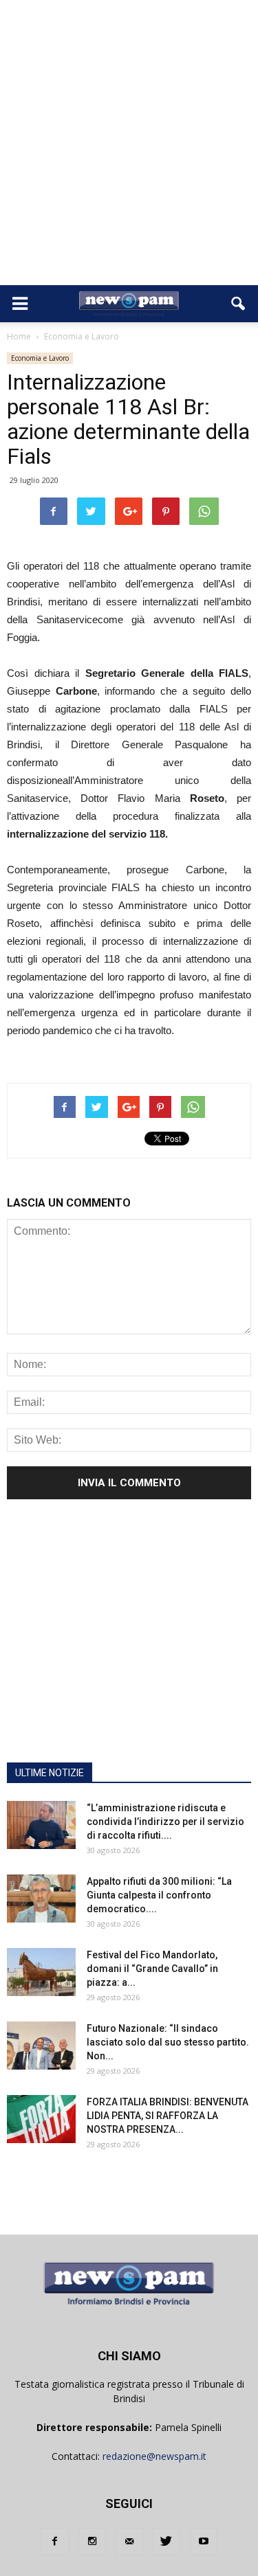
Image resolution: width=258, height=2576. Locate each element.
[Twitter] (166, 2542)
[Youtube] (204, 2542)
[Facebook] (55, 2542)
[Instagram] (92, 2542)
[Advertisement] (129, 149)
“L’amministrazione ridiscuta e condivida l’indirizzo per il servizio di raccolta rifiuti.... (165, 1822)
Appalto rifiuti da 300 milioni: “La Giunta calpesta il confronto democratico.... (159, 1895)
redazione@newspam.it (154, 2456)
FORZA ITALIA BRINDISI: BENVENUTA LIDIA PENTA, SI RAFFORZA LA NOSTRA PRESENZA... (168, 2116)
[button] (239, 304)
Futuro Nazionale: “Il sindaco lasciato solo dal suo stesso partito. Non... (168, 2042)
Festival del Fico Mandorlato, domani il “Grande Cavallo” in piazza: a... (152, 1969)
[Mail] (129, 2542)
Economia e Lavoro (40, 358)
